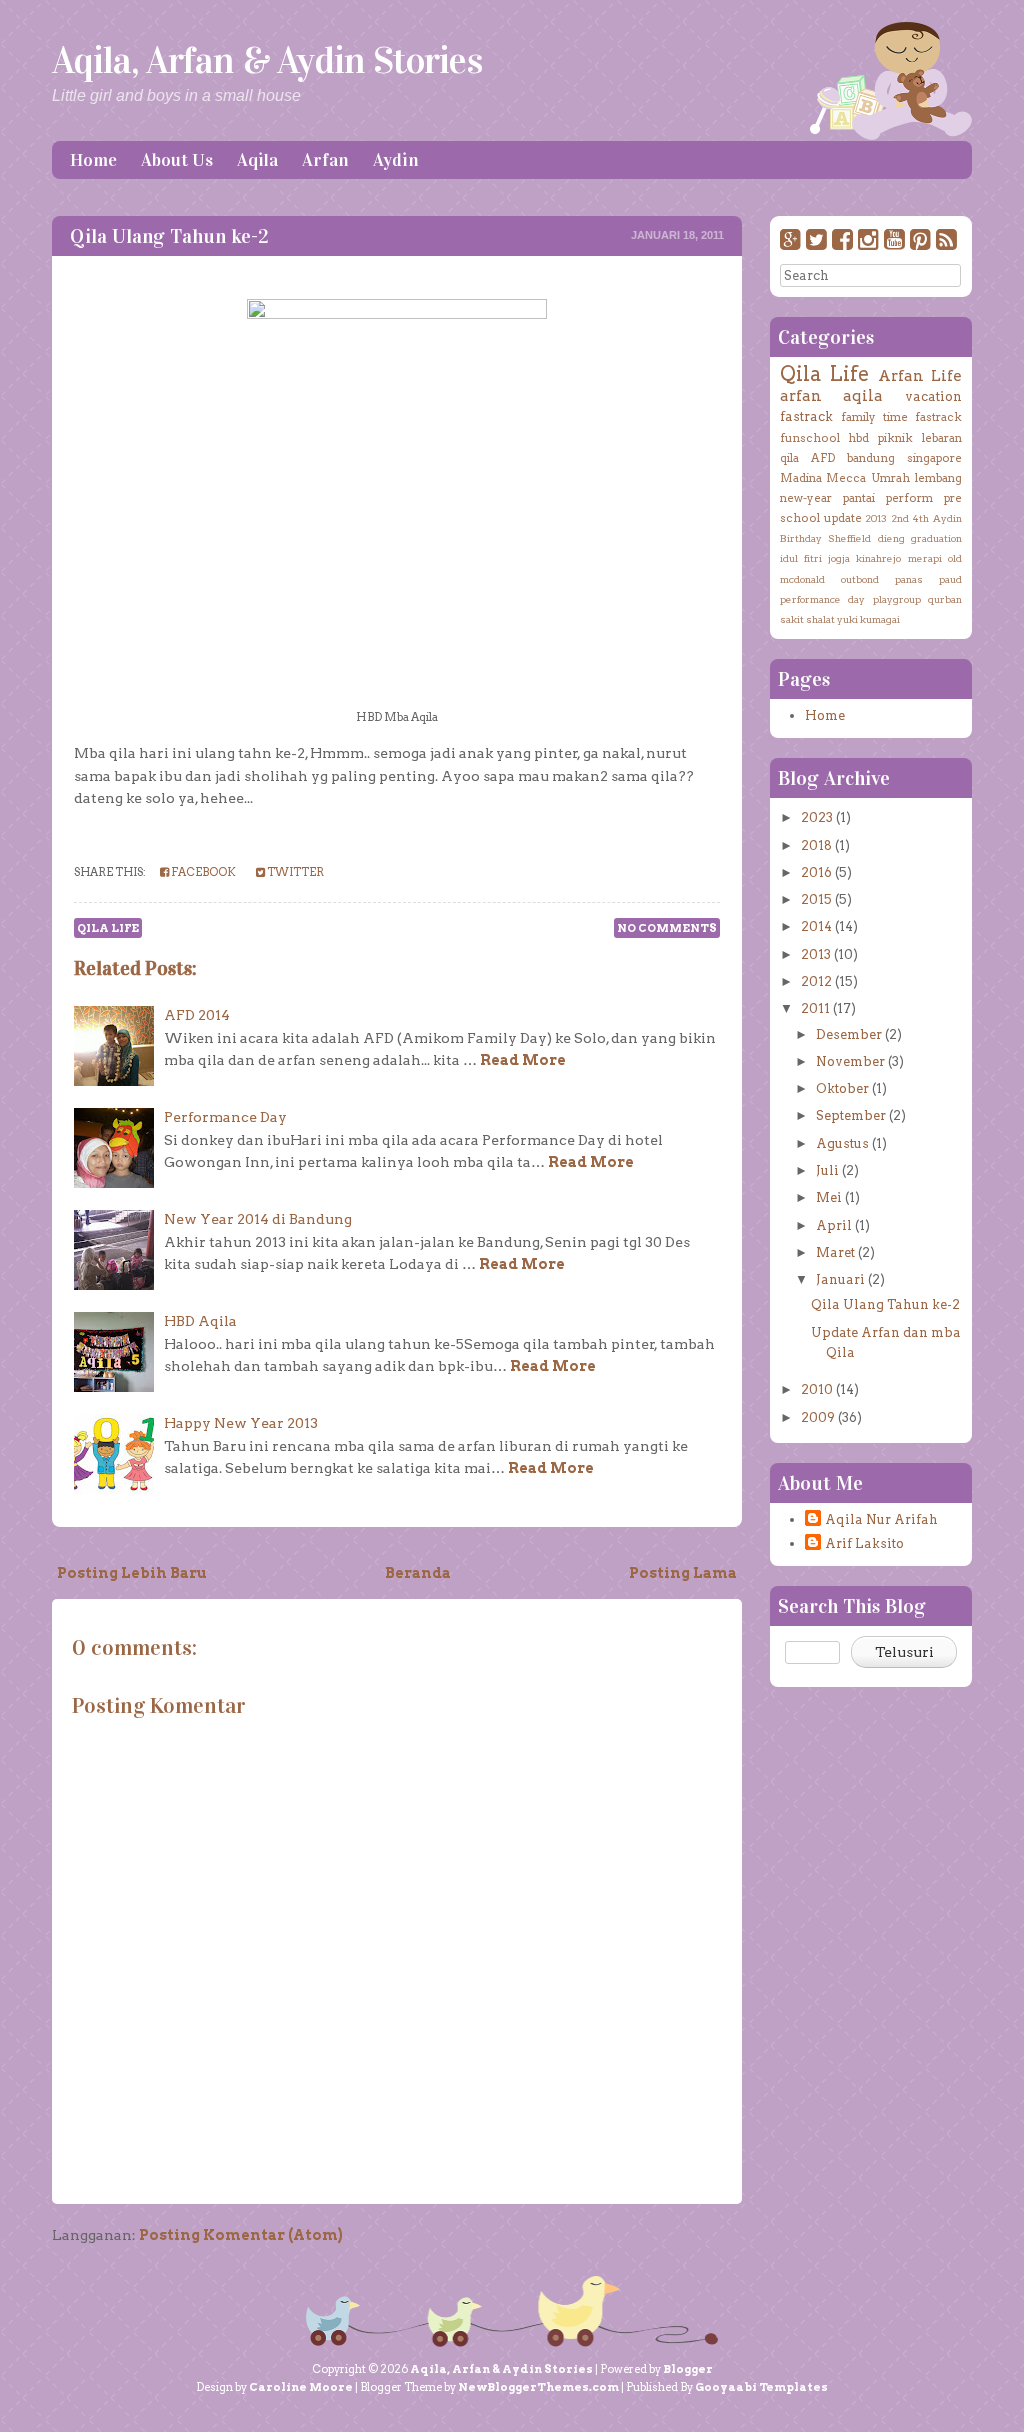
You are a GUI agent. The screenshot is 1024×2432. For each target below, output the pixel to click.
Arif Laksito (864, 1543)
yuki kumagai (868, 619)
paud (950, 579)
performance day (822, 599)
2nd (900, 518)
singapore (934, 458)
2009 (818, 1417)
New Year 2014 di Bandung (258, 1219)
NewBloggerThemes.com (538, 2387)
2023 (817, 817)
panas (909, 579)
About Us (177, 160)
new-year (806, 498)
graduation (936, 538)
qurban (945, 599)
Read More (523, 1060)
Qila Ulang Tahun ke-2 (169, 236)
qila (789, 458)
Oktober (842, 1088)
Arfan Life (920, 375)
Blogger (688, 2369)
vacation (933, 396)
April (834, 1225)
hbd (858, 438)
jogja (839, 558)
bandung (871, 458)
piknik (895, 438)
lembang (938, 478)
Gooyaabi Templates (761, 2387)
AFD (823, 458)
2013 (876, 518)
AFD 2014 (197, 1015)
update (843, 518)
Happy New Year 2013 (241, 1423)
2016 (816, 872)
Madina (801, 478)
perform (909, 498)
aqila (863, 395)
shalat (820, 619)
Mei (829, 1197)
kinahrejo (878, 558)
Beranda (418, 1573)
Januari (840, 1279)
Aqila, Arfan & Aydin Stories (267, 60)
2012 (816, 981)
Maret (835, 1252)
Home (93, 160)
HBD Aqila (200, 1321)
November (850, 1061)
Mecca (846, 478)
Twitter (294, 872)
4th (921, 518)
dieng (891, 538)
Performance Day (225, 1117)
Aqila (257, 160)
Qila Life (108, 928)
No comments (667, 928)
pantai (859, 498)
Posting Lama (683, 1573)
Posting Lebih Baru (132, 1573)
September (851, 1115)
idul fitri (801, 558)
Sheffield (849, 538)
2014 (816, 926)
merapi (925, 558)
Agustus (842, 1143)
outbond (860, 579)
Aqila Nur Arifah (881, 1519)
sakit (792, 619)
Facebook (202, 872)
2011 (815, 1008)
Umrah (890, 478)
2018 (816, 845)
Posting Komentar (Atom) (241, 2235)
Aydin (396, 160)
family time (874, 417)
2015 (816, 899)
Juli (827, 1170)
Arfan (325, 160)
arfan (801, 395)
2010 (817, 1389)
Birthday (801, 538)
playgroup (897, 599)
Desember (849, 1034)
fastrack (806, 416)
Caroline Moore (301, 2387)
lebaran (942, 438)
